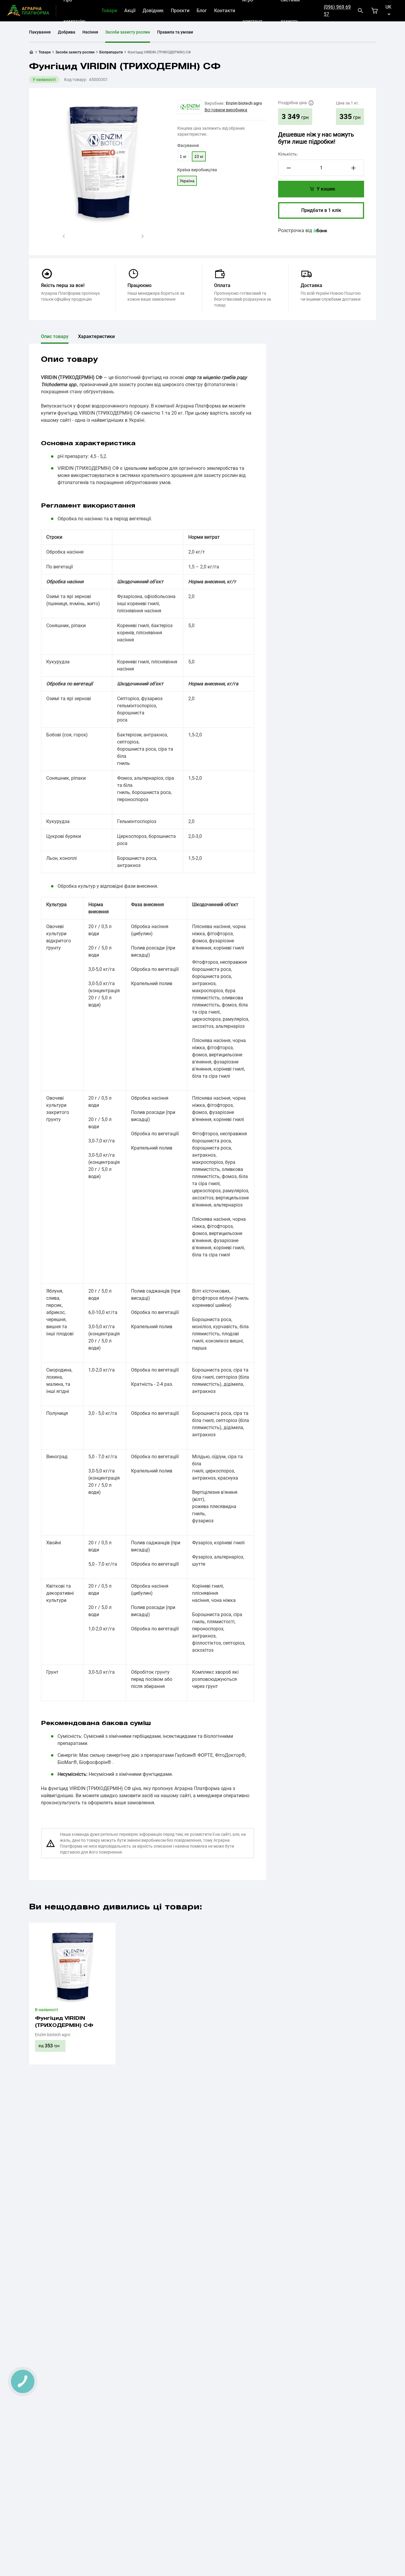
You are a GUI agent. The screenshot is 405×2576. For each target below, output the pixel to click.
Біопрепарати (111, 52)
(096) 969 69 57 (337, 11)
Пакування (40, 32)
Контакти (225, 11)
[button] (64, 236)
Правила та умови (175, 32)
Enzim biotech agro (244, 103)
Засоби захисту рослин (128, 32)
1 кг (183, 156)
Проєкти (180, 11)
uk (388, 7)
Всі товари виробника (226, 110)
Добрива (67, 32)
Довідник (153, 11)
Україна (187, 181)
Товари (109, 11)
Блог (202, 11)
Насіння (90, 32)
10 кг (199, 156)
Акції (130, 11)
